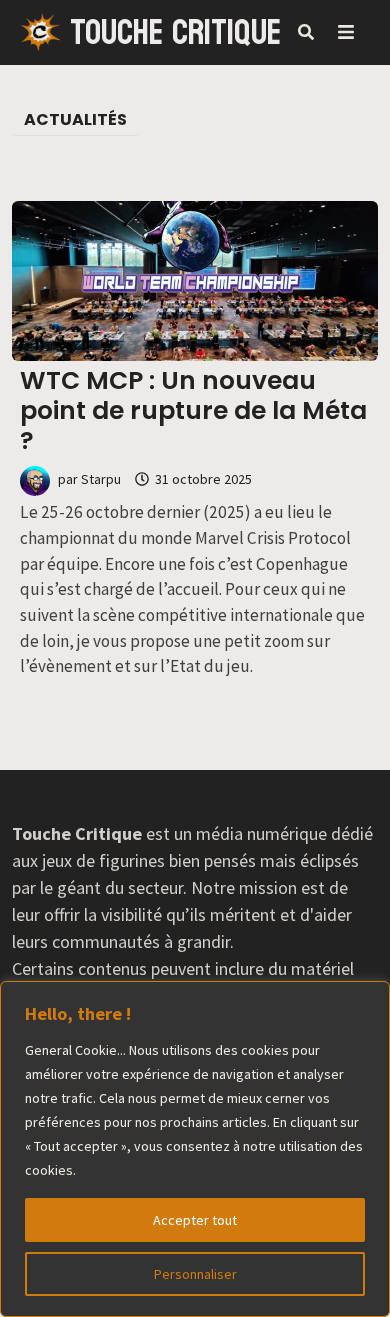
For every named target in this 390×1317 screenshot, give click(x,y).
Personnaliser (195, 1274)
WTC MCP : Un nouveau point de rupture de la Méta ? (193, 410)
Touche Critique (175, 33)
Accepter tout (195, 1220)
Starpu (101, 479)
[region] (195, 1149)
